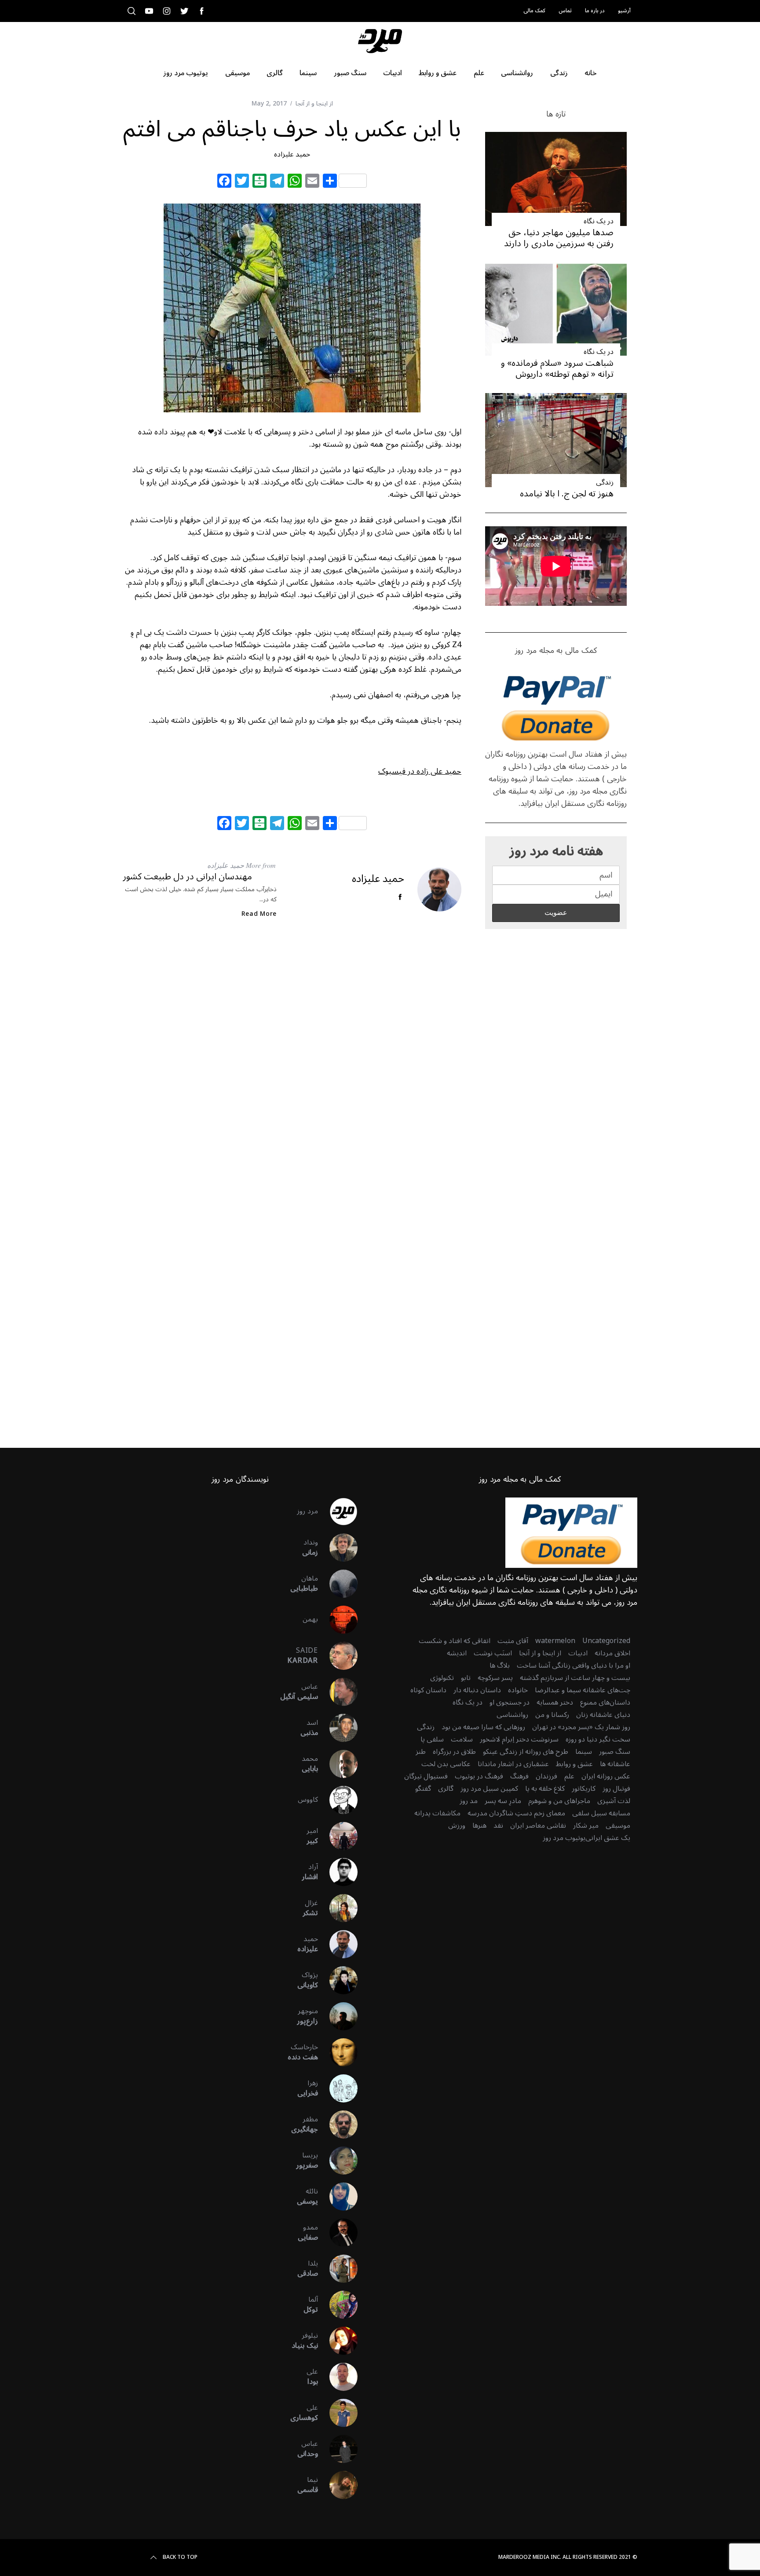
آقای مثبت (513, 1641)
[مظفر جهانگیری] (338, 2124)
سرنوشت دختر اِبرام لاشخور (519, 1739)
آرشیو (624, 11)
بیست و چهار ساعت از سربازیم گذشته (575, 1678)
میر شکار (586, 1825)
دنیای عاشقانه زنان (603, 1715)
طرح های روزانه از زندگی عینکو (526, 1752)
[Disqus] (292, 1068)
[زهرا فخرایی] (338, 2088)
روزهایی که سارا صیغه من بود (483, 1727)
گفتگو (423, 1789)
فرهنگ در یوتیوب (479, 1776)
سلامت (462, 1739)
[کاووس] (338, 1800)
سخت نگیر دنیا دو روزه (598, 1739)
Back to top (180, 2558)
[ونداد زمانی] (338, 1548)
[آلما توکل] (338, 2305)
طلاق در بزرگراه (454, 1752)
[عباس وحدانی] (338, 2449)
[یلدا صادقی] (338, 2269)
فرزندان (546, 1776)
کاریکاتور (584, 1789)
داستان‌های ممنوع (605, 1702)
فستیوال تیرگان (426, 1776)
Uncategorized (606, 1641)
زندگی (605, 482)
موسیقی (618, 1825)
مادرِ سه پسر (503, 1801)
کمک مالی (534, 11)
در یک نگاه (599, 221)
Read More (259, 914)
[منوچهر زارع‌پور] (338, 2016)
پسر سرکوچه (495, 1678)
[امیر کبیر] (338, 1836)
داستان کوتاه (428, 1690)
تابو (466, 1678)
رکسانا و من (552, 1715)
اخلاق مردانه (612, 1653)
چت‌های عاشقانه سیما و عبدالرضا (583, 1690)
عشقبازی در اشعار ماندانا (513, 1764)
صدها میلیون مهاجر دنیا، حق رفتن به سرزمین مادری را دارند (559, 238)
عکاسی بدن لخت (446, 1764)
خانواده (518, 1690)
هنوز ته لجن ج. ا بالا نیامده (567, 494)
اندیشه (457, 1653)
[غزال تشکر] (338, 1908)
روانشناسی (512, 1715)
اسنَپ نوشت (493, 1653)
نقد (498, 1825)
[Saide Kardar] (338, 1656)
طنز (421, 1752)
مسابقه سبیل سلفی (601, 1813)
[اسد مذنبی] (338, 1728)
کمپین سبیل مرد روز (489, 1789)
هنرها (479, 1825)
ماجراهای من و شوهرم (559, 1801)
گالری (446, 1789)
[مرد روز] (338, 1512)
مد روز (469, 1801)
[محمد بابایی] (338, 1764)
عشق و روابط (574, 1764)
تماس (565, 11)
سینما (584, 1752)
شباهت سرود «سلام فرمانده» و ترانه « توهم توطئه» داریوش (557, 369)
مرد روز (307, 1511)
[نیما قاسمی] (338, 2485)
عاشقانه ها (615, 1764)
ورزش (457, 1825)
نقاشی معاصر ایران (538, 1825)
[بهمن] (338, 1620)
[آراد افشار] (338, 1872)
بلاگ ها (500, 1665)
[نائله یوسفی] (338, 2197)
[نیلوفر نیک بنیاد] (338, 2341)
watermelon (555, 1641)
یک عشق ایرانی (608, 1838)
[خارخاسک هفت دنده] (338, 2052)
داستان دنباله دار (477, 1690)
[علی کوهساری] (338, 2413)
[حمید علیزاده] (338, 1944)
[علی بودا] (338, 2377)
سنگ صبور (615, 1752)
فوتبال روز (616, 1789)
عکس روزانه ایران (606, 1776)
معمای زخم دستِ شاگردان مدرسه (516, 1813)
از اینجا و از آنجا (314, 104)
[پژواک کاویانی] (338, 1980)
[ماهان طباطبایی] (338, 1584)
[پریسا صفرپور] (338, 2161)
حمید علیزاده (292, 154)
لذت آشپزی (614, 1801)
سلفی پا (432, 1739)
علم (569, 1776)
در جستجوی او (510, 1702)
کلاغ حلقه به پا (545, 1789)
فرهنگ (519, 1776)
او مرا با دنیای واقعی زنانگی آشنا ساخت (574, 1665)
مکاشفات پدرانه (437, 1813)
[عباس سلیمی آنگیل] (338, 1692)
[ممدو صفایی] (338, 2233)
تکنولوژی (442, 1678)
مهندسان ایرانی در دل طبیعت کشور (187, 877)
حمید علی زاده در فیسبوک (420, 771)
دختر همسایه (555, 1702)
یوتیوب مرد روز (564, 1838)
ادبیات (578, 1653)
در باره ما (595, 11)
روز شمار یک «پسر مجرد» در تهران (581, 1727)
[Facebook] (224, 182)
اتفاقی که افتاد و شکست (455, 1641)
